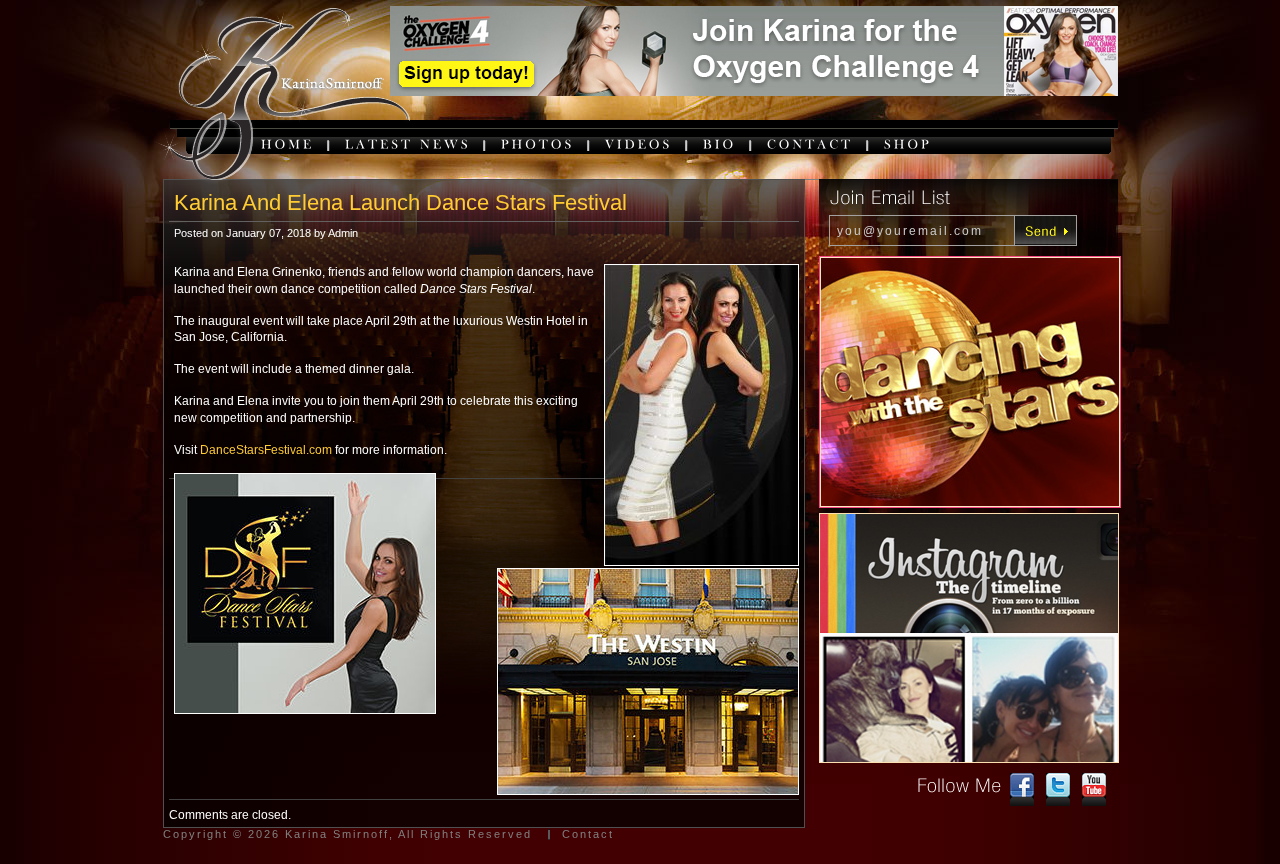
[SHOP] (908, 143)
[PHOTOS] (538, 143)
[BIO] (720, 143)
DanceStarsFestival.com (266, 450)
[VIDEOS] (639, 143)
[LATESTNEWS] (408, 143)
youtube (1094, 790)
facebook (1022, 790)
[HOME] (288, 143)
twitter (1058, 790)
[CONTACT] (810, 143)
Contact (588, 834)
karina (282, 96)
